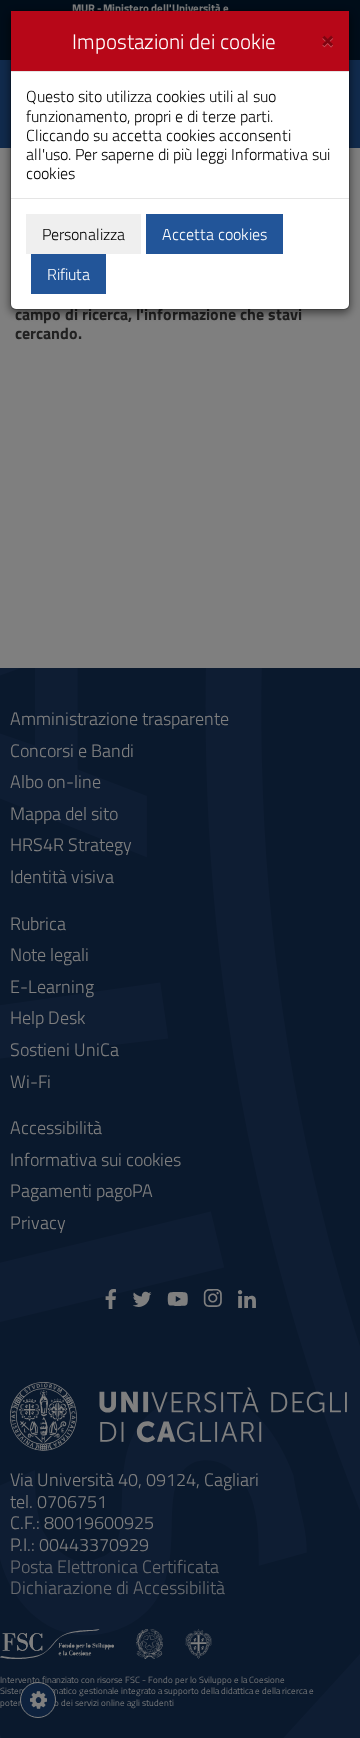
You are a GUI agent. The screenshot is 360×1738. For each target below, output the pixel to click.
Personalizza (83, 234)
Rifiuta (68, 274)
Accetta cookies (214, 234)
